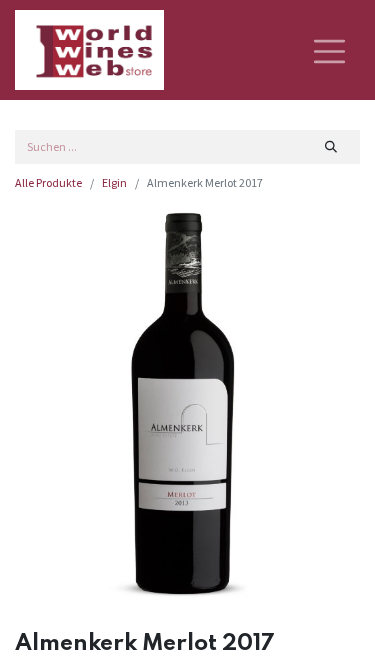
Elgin (114, 182)
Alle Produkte (48, 182)
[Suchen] (331, 147)
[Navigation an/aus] (329, 50)
